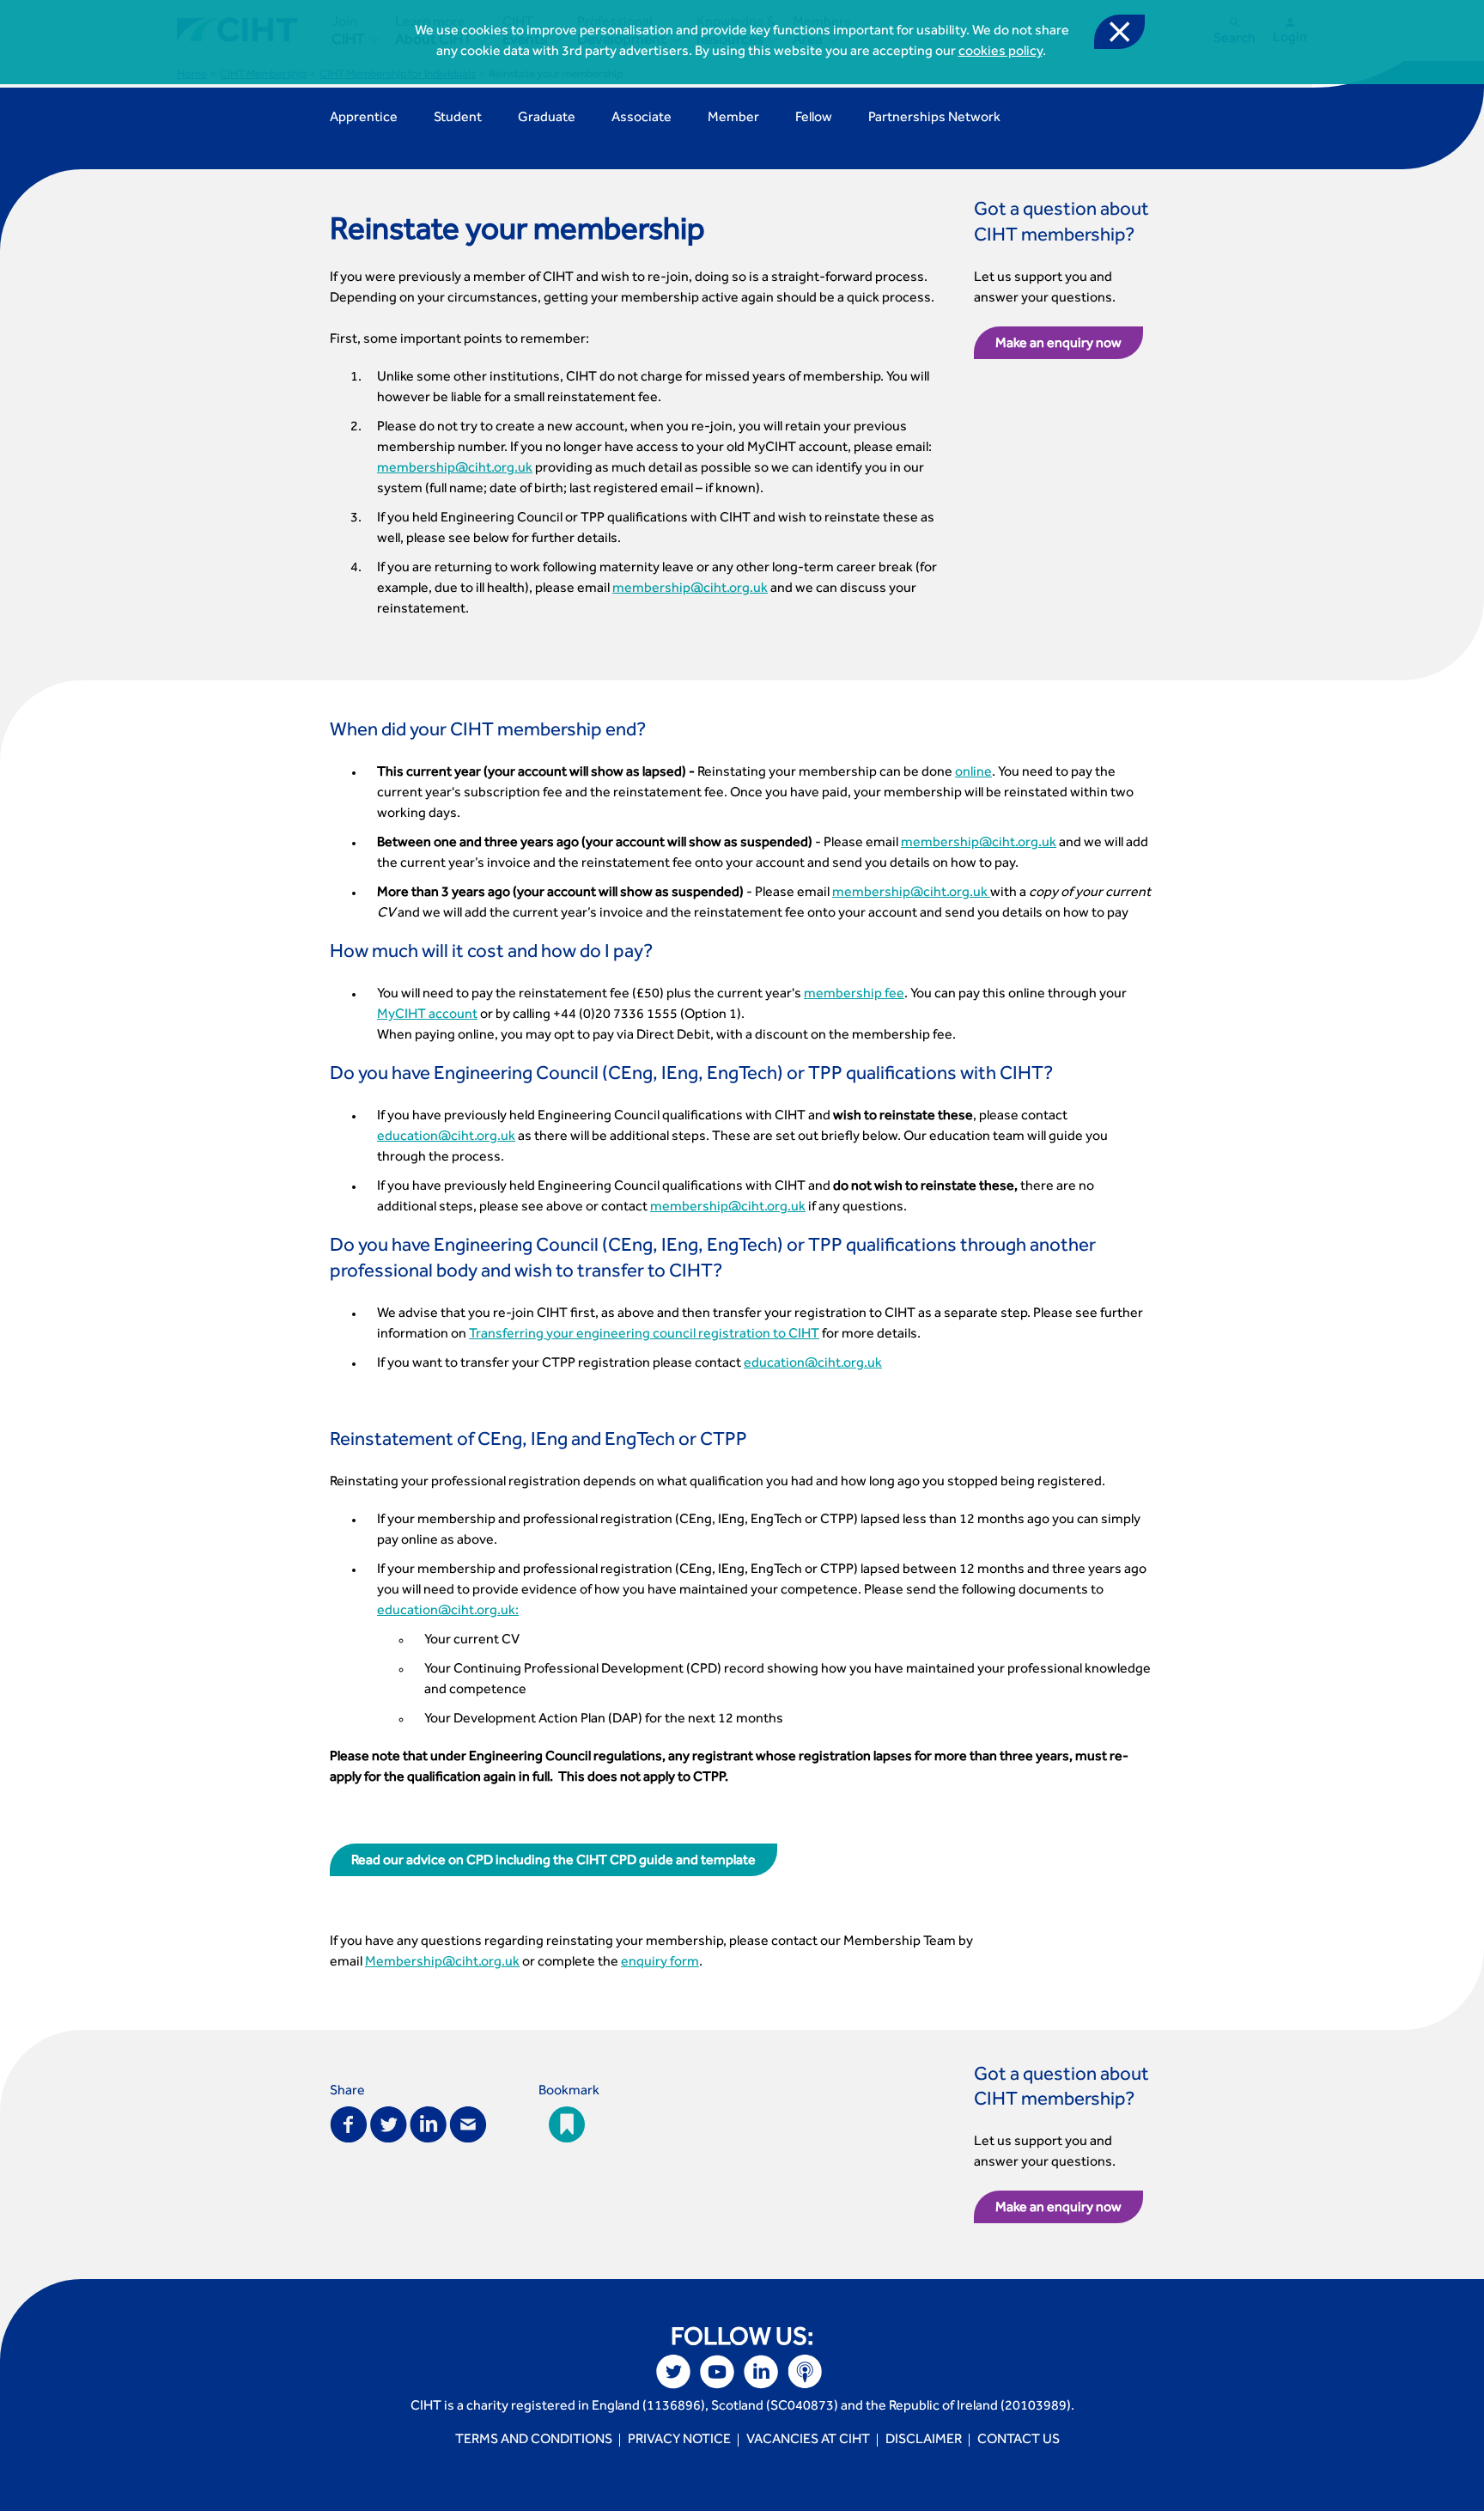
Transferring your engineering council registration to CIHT (644, 1335)
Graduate (547, 119)
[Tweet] (389, 2123)
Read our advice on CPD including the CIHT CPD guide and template (553, 1862)
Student (458, 119)
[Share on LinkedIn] (428, 2123)
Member (733, 119)
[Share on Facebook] (349, 2123)
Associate (642, 119)
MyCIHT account (427, 1015)
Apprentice (364, 119)
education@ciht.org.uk (446, 1137)
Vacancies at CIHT (808, 2441)
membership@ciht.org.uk (455, 469)
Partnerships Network (934, 119)
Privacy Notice (679, 2441)
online (973, 773)
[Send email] (468, 2123)
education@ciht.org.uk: (448, 1612)
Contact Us (1019, 2441)
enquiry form (660, 1963)
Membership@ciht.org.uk (442, 1963)
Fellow (814, 119)
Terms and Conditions (534, 2441)
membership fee (854, 995)
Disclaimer (924, 2441)
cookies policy (1000, 52)
